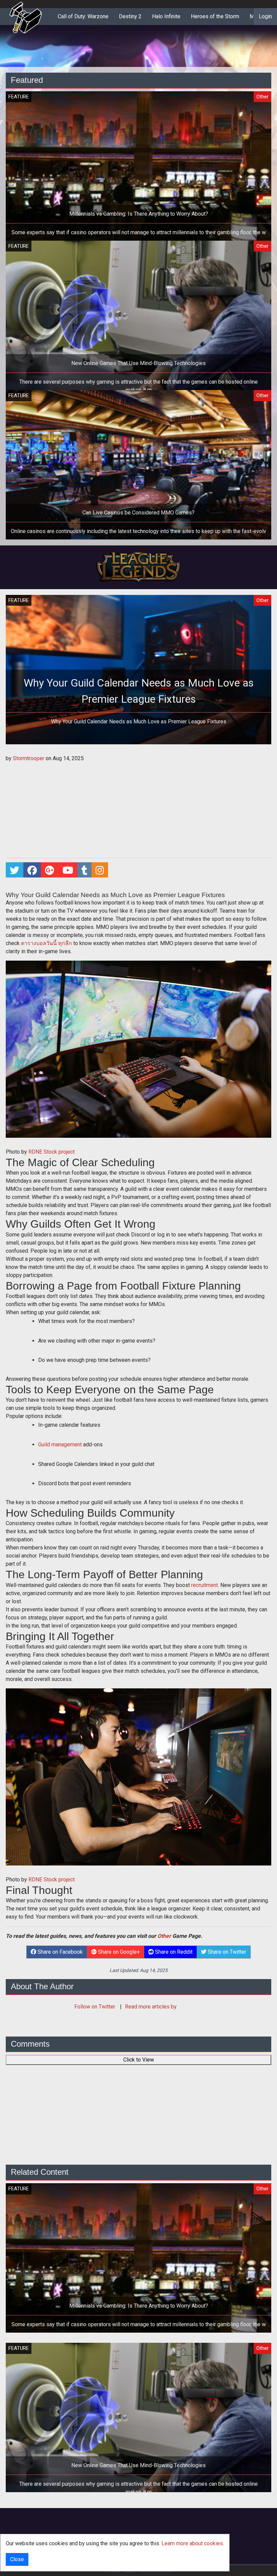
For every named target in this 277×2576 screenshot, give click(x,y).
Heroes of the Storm (215, 16)
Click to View (139, 2060)
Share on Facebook (59, 1952)
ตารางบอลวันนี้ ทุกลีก (46, 943)
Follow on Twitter (95, 2007)
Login (265, 16)
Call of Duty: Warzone (83, 16)
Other (164, 1936)
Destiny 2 (130, 16)
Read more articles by (151, 2007)
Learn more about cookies (192, 2543)
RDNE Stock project (52, 1152)
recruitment (205, 1585)
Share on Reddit (173, 1952)
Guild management (60, 1445)
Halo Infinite (166, 16)
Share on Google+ (118, 1952)
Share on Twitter (226, 1952)
